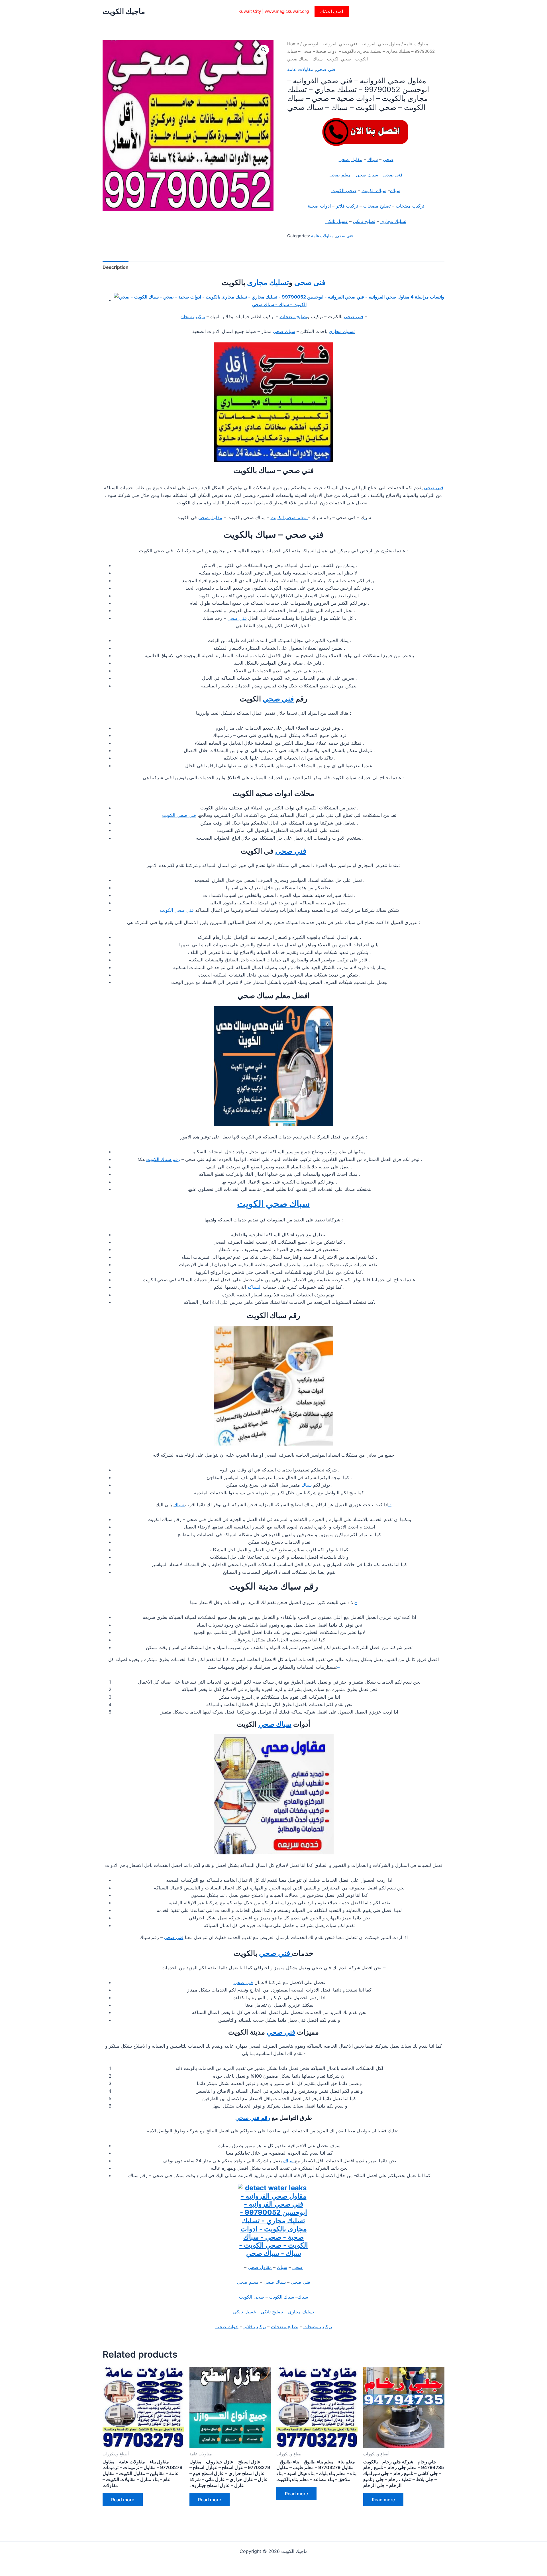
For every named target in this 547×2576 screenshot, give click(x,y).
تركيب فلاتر (347, 206)
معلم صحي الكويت (289, 517)
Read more (123, 2500)
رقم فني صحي (253, 2118)
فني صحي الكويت (179, 815)
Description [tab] (116, 267)
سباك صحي (275, 1724)
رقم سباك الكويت (163, 1159)
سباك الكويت (374, 190)
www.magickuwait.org (287, 11)
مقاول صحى (350, 159)
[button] (332, 11)
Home (293, 44)
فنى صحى (393, 175)
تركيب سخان (193, 316)
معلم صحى (340, 175)
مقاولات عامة (416, 44)
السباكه (255, 1287)
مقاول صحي (210, 517)
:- (390, 1505)
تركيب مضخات (410, 206)
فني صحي (326, 69)
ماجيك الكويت (124, 11)
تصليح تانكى (364, 221)
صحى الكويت (344, 190)
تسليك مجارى (393, 221)
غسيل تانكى (337, 221)
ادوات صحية (319, 206)
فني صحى (291, 851)
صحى (388, 159)
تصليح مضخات (377, 206)
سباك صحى (367, 175)
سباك (373, 159)
